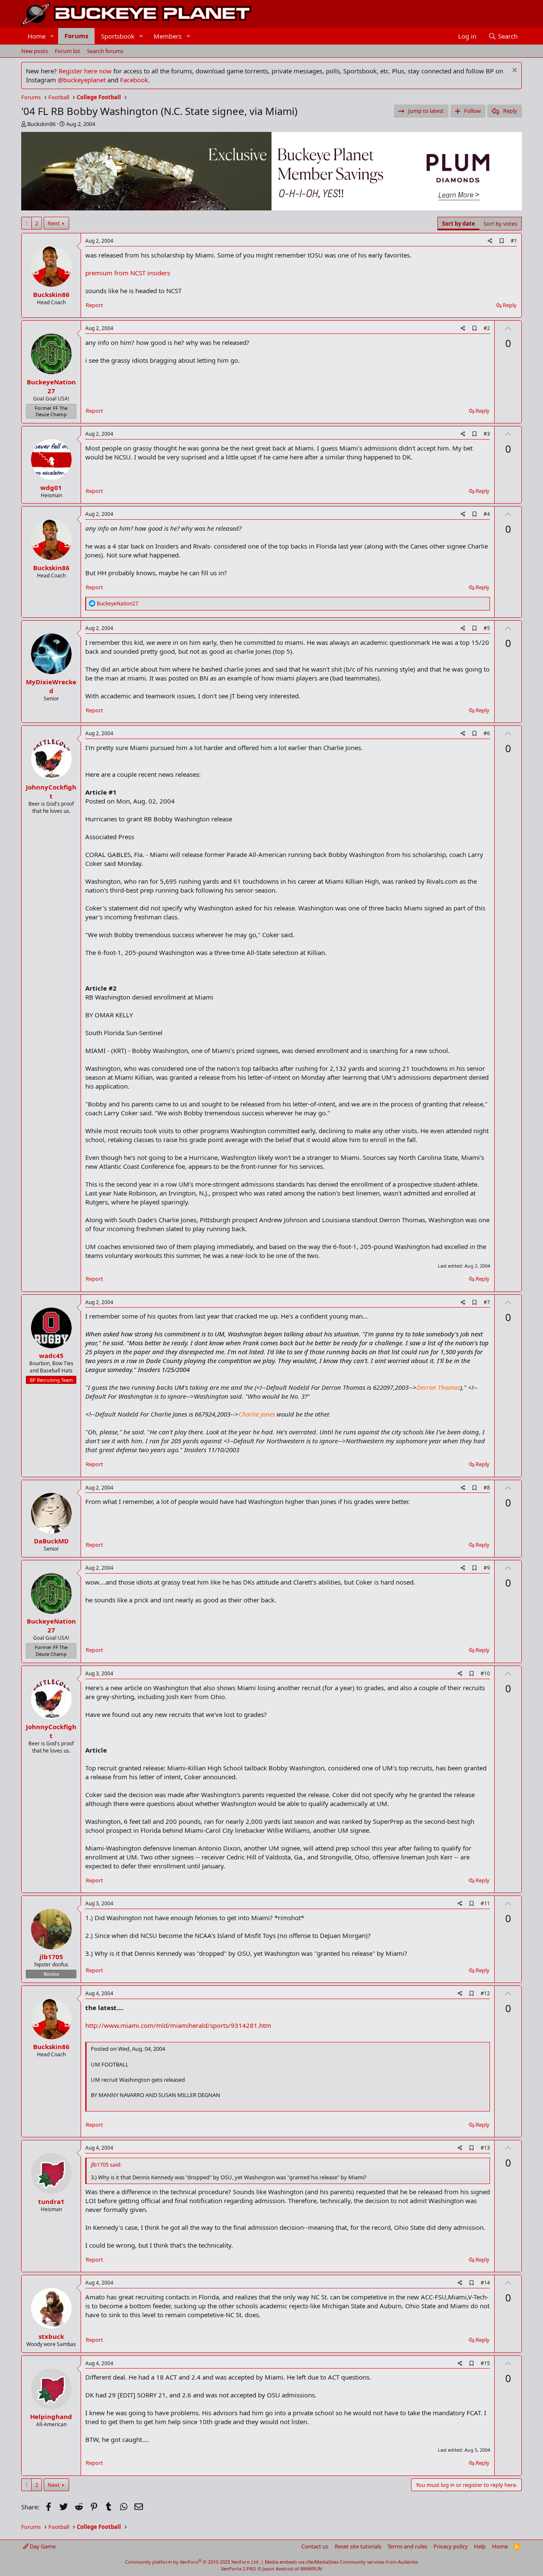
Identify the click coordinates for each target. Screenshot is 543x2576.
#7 (487, 1302)
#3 (487, 434)
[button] (52, 36)
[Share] (490, 241)
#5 (487, 628)
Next (54, 223)
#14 (485, 2283)
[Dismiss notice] (514, 71)
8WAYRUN (311, 2569)
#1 (514, 241)
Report (94, 305)
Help (480, 2546)
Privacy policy (451, 2546)
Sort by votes (500, 224)
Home (36, 36)
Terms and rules (407, 2546)
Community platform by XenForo (192, 2562)
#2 (487, 328)
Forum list (67, 51)
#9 (487, 1568)
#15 (485, 2363)
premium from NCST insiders (128, 273)
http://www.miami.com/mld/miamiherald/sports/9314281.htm (178, 2025)
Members (168, 36)
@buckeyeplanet (82, 80)
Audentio (408, 2562)
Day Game (42, 2546)
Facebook (134, 80)
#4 (487, 514)
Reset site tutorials (358, 2546)
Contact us (315, 2546)
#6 (487, 733)
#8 (487, 1488)
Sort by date (459, 224)
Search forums (105, 51)
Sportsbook (118, 36)
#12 (485, 1993)
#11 (485, 1903)
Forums (76, 36)
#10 (485, 1673)
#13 (485, 2148)
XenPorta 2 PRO (239, 2569)
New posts (35, 51)
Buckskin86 (41, 124)
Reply (510, 305)
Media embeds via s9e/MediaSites (302, 2562)
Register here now (85, 71)
